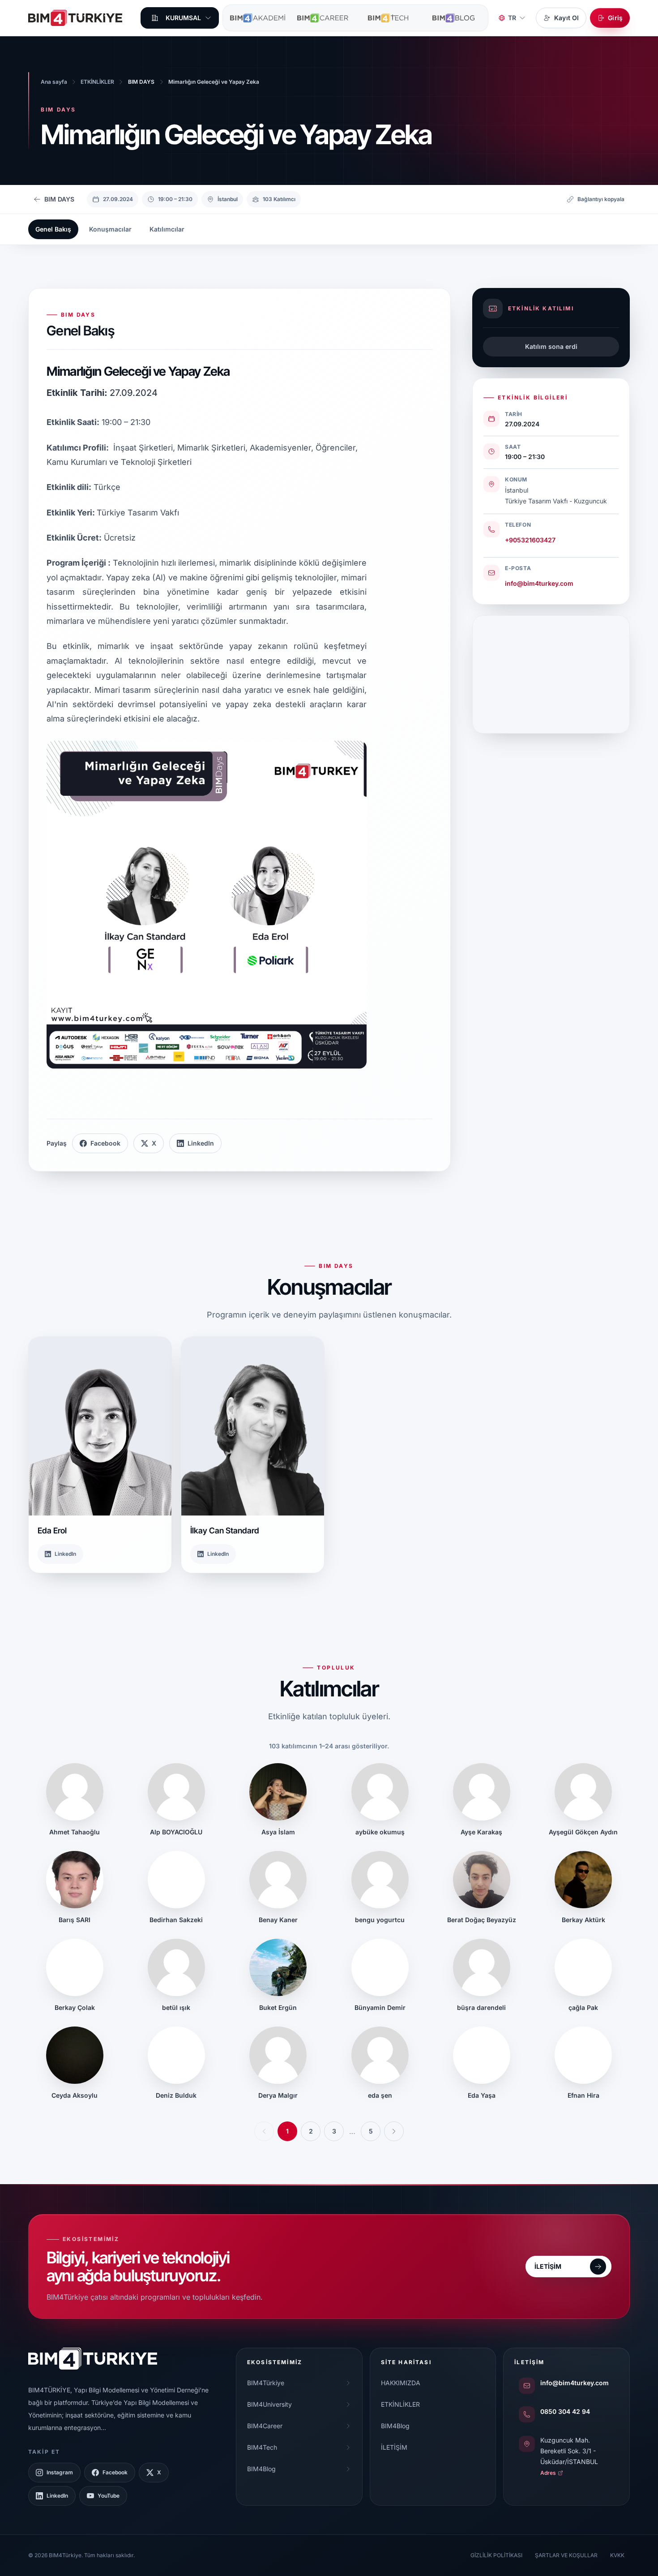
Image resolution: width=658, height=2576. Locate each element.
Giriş (615, 18)
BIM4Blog (395, 2426)
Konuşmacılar (110, 229)
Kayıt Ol (566, 18)
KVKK (617, 2555)
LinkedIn (201, 1143)
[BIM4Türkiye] (75, 18)
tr (512, 18)
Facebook (105, 1143)
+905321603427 (530, 540)
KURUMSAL (183, 18)
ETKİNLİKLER (400, 2404)
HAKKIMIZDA (401, 2383)
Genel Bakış (53, 229)
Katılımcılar (167, 229)
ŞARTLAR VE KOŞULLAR (566, 2555)
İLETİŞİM (394, 2447)
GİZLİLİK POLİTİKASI (496, 2555)
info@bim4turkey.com (539, 583)
